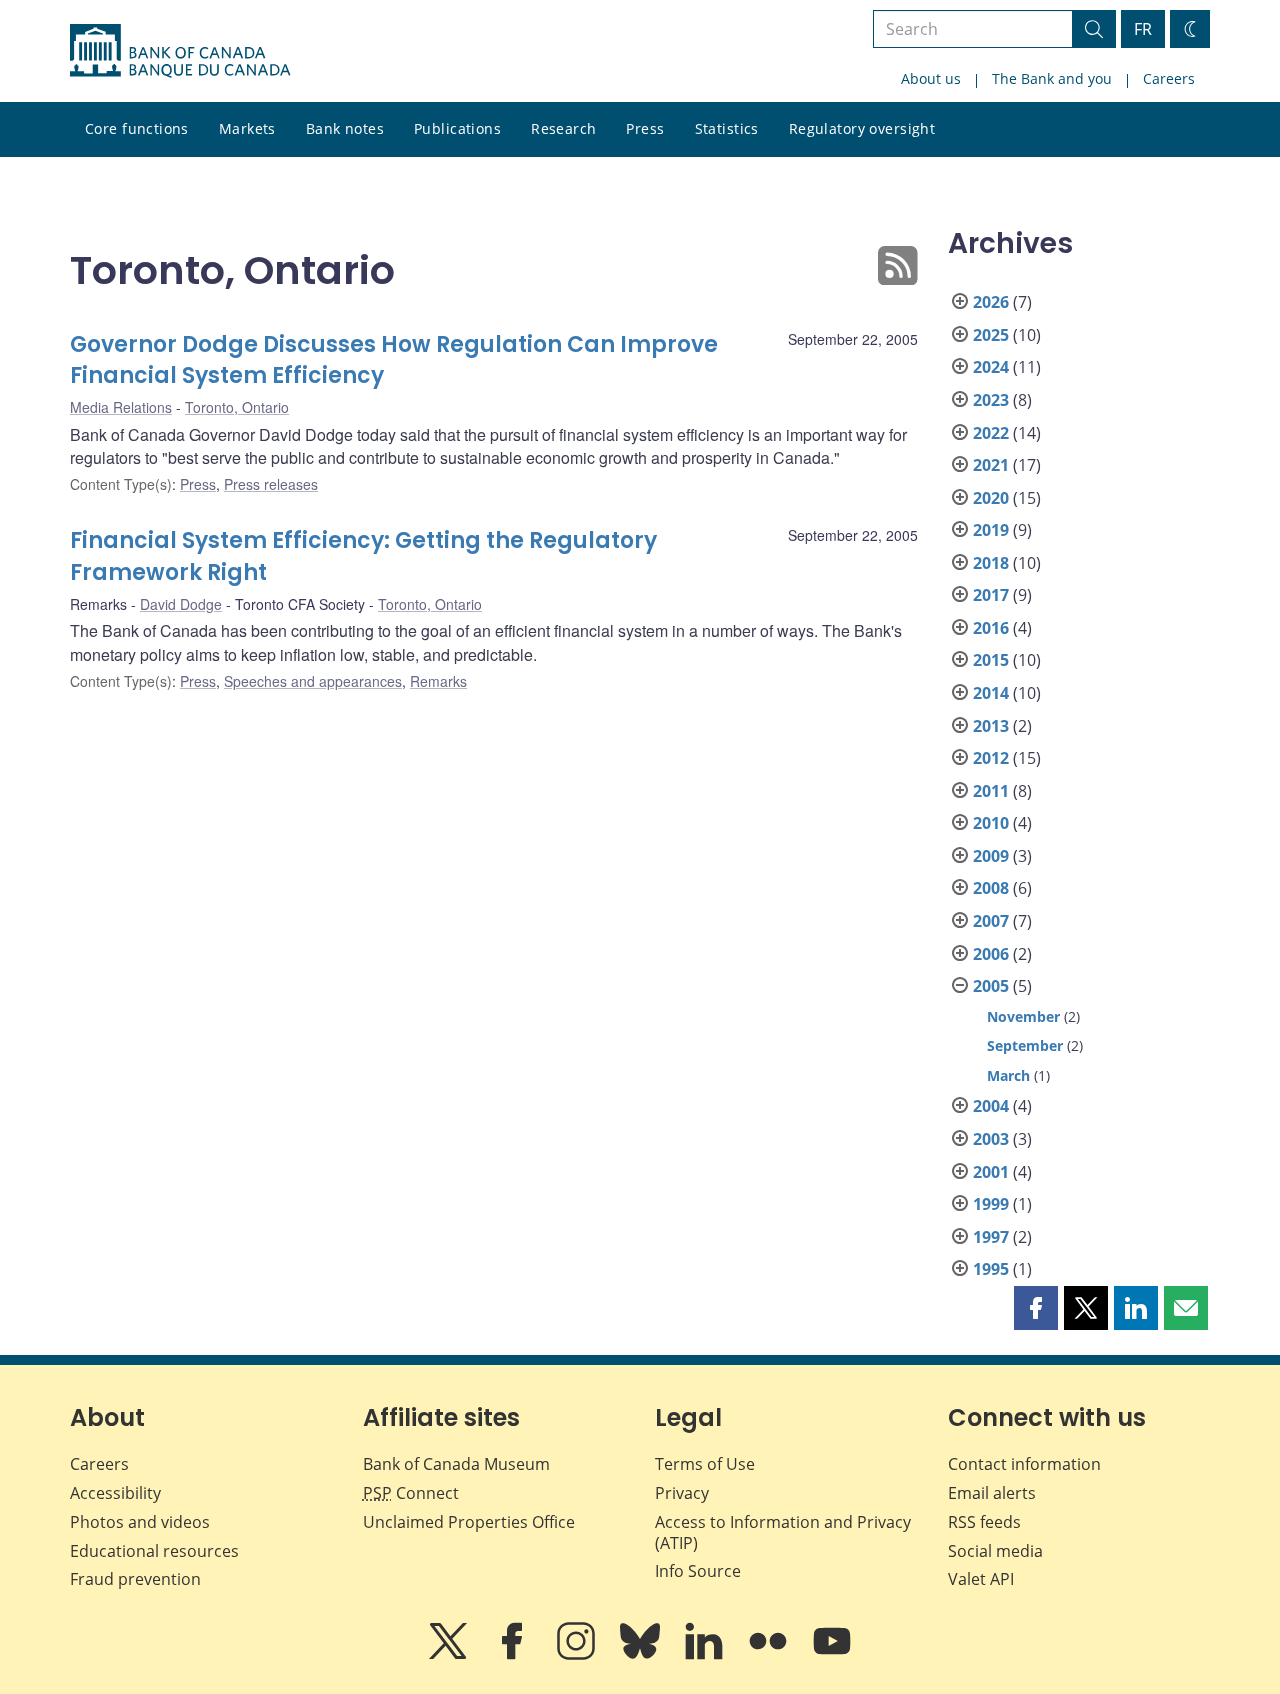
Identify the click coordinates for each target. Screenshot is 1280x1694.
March (1008, 1075)
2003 (991, 1139)
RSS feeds (984, 1522)
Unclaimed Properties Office (469, 1522)
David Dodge (181, 604)
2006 (991, 954)
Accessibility (115, 1493)
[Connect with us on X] (450, 1655)
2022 (991, 433)
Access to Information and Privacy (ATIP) (783, 1532)
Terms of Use (705, 1464)
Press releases (271, 484)
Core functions (137, 128)
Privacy (682, 1493)
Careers (1169, 78)
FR (1143, 29)
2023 (991, 400)
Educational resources (154, 1551)
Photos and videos (140, 1522)
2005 (991, 986)
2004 (991, 1106)
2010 (991, 823)
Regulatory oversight (862, 128)
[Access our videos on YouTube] (832, 1655)
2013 (991, 726)
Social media (995, 1551)
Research (563, 128)
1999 (991, 1204)
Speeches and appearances (313, 681)
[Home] (180, 51)
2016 (991, 628)
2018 (991, 563)
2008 (991, 888)
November (1023, 1016)
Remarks (438, 681)
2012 (991, 758)
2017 (991, 595)
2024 (991, 367)
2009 (991, 856)
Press (645, 128)
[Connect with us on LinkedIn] (706, 1655)
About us (931, 78)
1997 (991, 1237)
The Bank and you (1052, 78)
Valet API (981, 1579)
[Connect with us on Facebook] (514, 1655)
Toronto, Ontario (237, 407)
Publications (457, 128)
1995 (991, 1269)
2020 (991, 498)
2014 (991, 693)
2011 (991, 791)
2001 (991, 1172)
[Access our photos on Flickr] (770, 1655)
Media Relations (121, 407)
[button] (1036, 1308)
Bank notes (345, 128)
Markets (247, 128)
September (1025, 1045)
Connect (411, 1493)
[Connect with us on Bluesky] (642, 1655)
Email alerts (992, 1493)
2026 (991, 302)
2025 (991, 335)
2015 (991, 660)
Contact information (1024, 1464)
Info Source (698, 1571)
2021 (991, 465)
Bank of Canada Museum (456, 1464)
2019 (991, 530)
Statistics (727, 128)
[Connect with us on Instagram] (578, 1655)
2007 (991, 921)
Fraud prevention (135, 1579)
